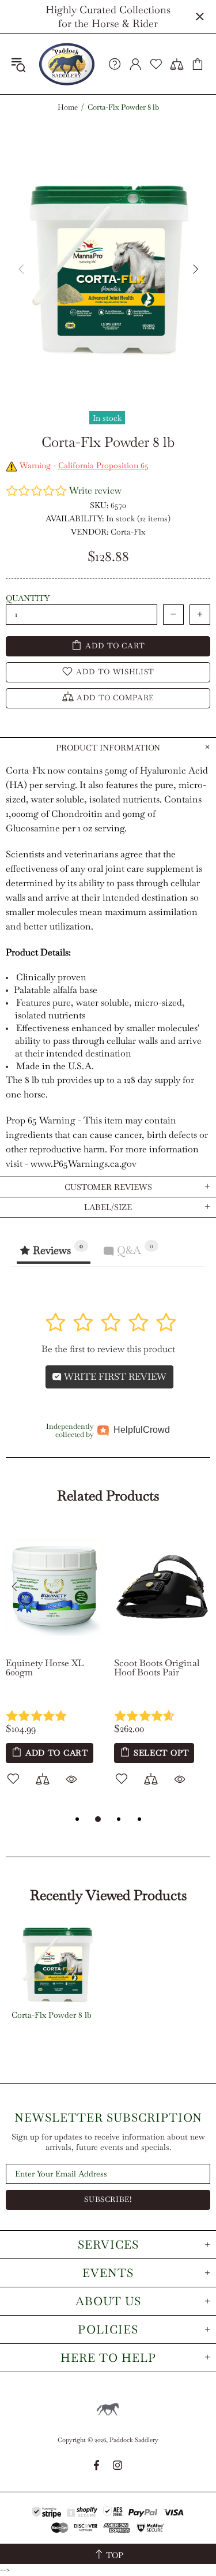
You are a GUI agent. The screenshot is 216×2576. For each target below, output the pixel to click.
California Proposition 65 (103, 465)
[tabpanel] (54, 1668)
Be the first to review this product (108, 1349)
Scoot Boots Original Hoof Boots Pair (157, 1668)
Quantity (28, 598)
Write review (95, 490)
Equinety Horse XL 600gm (45, 1668)
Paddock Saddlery (67, 64)
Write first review (114, 1377)
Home (68, 107)
